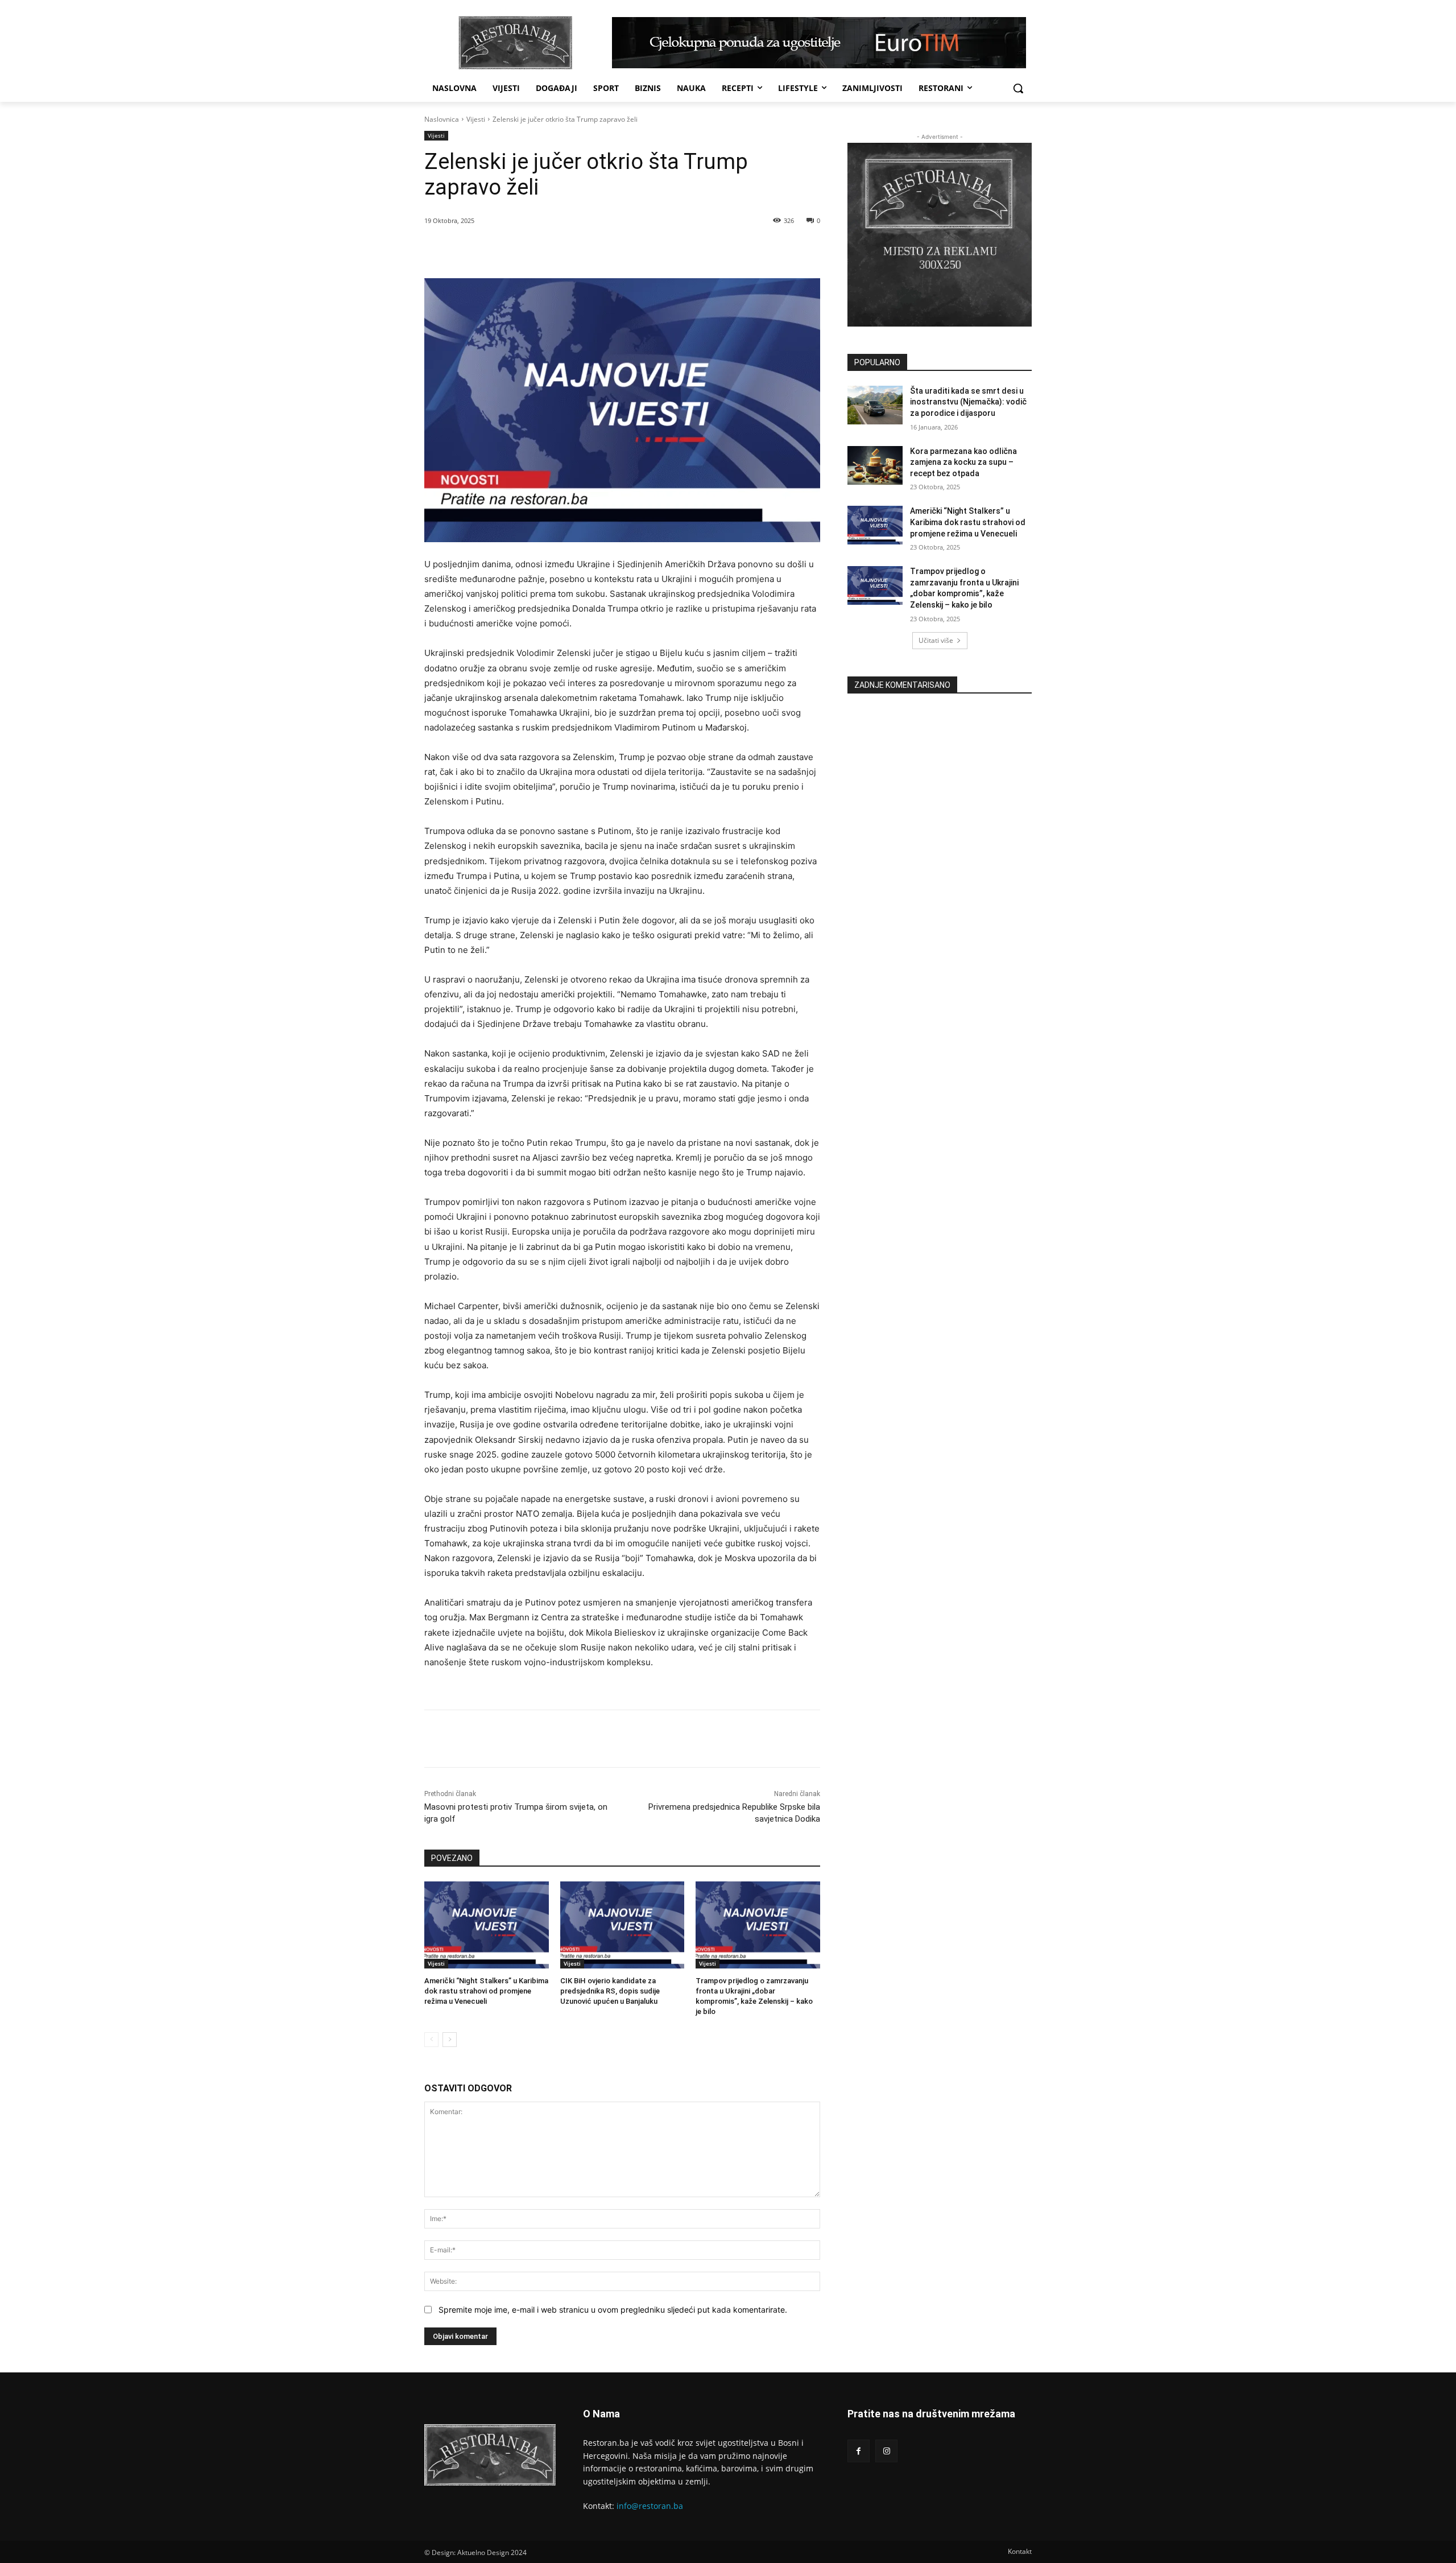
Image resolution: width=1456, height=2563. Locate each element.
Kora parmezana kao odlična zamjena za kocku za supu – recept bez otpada (963, 462)
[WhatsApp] (557, 250)
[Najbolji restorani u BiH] (515, 43)
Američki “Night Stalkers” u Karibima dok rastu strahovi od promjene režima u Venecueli (486, 1991)
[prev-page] (431, 2040)
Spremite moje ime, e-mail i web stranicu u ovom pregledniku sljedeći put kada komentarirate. (613, 2310)
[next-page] (450, 2040)
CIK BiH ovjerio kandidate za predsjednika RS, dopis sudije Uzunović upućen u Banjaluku (610, 1991)
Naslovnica (442, 119)
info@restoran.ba (650, 2506)
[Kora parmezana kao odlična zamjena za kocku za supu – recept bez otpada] (875, 465)
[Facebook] (504, 250)
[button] (1018, 88)
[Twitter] (531, 250)
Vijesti (476, 119)
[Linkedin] (583, 250)
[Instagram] (886, 2451)
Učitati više (936, 640)
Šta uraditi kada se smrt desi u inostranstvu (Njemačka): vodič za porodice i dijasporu (968, 402)
